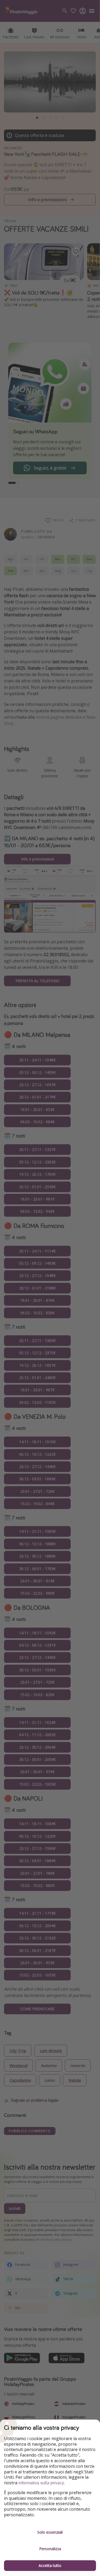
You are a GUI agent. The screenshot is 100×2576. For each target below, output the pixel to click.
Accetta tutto (50, 2565)
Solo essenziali (50, 2532)
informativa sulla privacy (41, 2483)
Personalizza (50, 2549)
